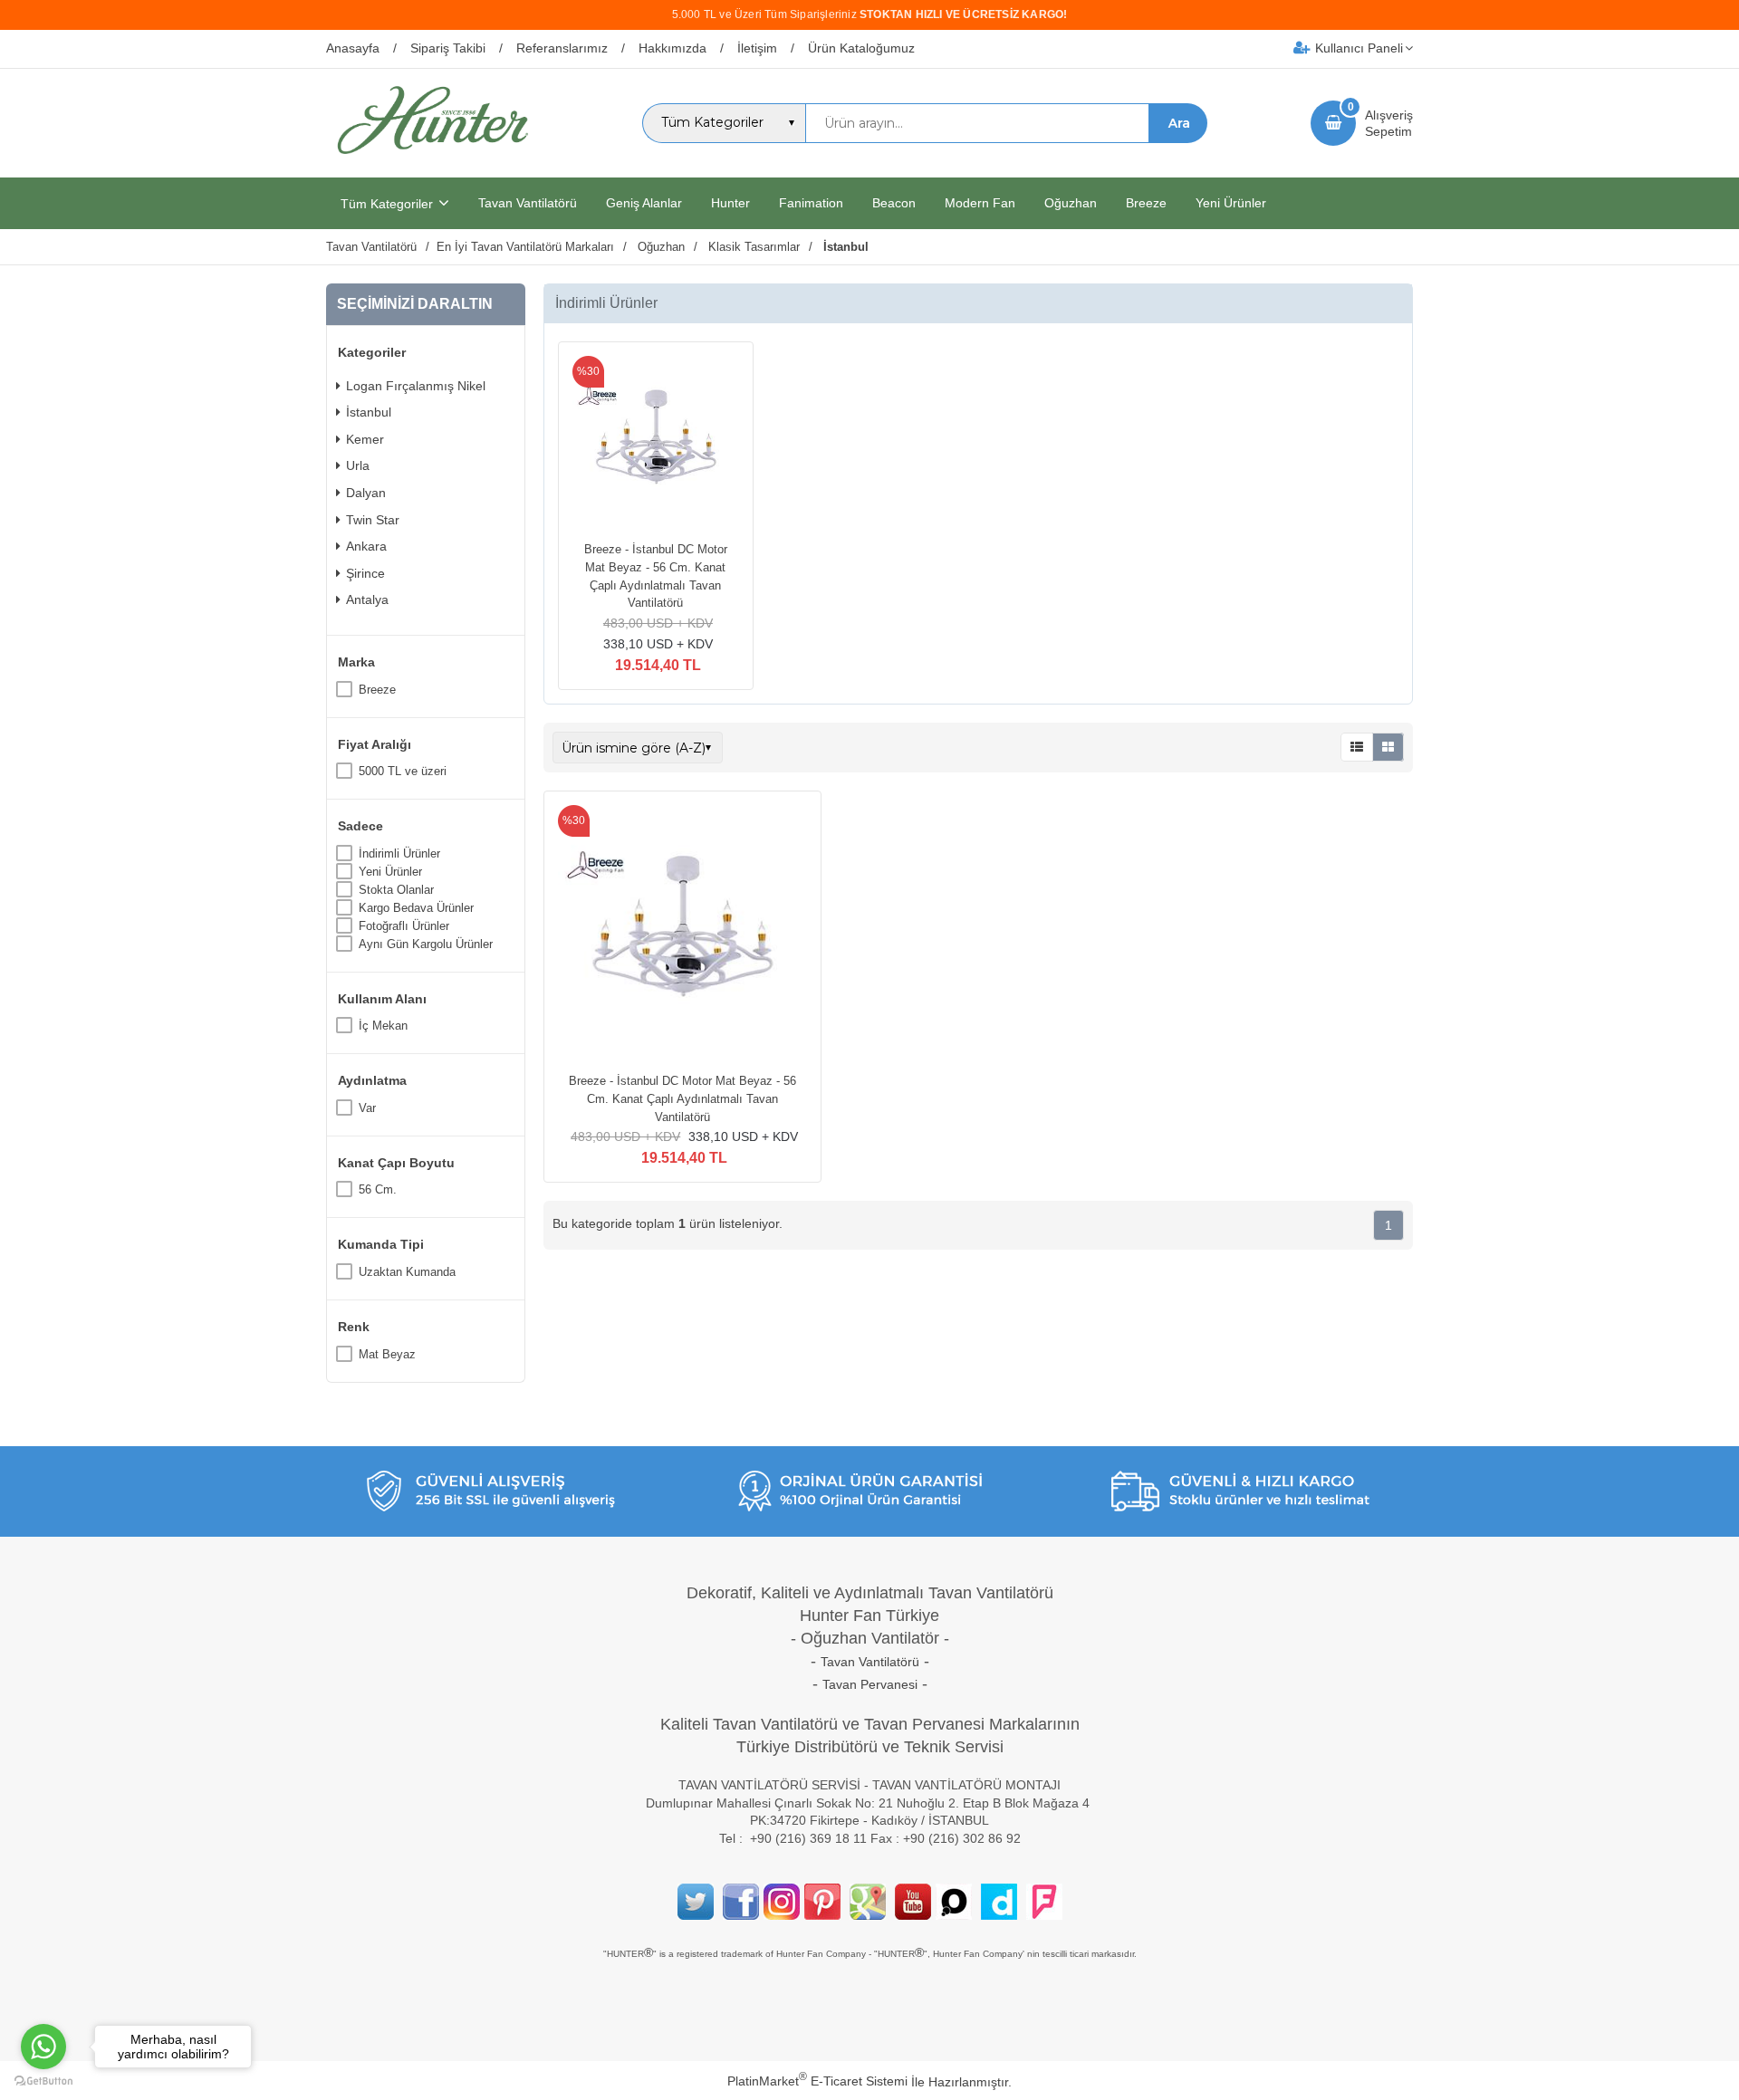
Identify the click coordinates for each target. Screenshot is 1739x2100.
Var (367, 1108)
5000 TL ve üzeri (403, 771)
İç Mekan (383, 1026)
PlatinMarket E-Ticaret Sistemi (817, 2081)
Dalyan (366, 493)
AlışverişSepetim (1389, 123)
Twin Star (373, 520)
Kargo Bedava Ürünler (416, 908)
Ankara (366, 546)
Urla (358, 465)
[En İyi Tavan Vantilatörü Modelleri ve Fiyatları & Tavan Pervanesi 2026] (432, 161)
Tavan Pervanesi (870, 1684)
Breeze (377, 690)
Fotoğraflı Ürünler (404, 926)
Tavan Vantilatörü (870, 1662)
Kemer (365, 439)
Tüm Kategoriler (387, 204)
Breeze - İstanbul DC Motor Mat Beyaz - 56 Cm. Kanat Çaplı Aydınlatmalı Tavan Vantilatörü (682, 1098)
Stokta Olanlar (396, 890)
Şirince (365, 573)
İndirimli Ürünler (399, 853)
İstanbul (369, 412)
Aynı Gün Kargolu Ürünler (426, 944)
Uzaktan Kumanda (407, 1272)
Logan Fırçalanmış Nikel (416, 386)
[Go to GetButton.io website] (43, 2081)
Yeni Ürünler (390, 872)
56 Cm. (378, 1189)
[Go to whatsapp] (43, 2047)
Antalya (367, 599)
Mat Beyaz (387, 1354)
